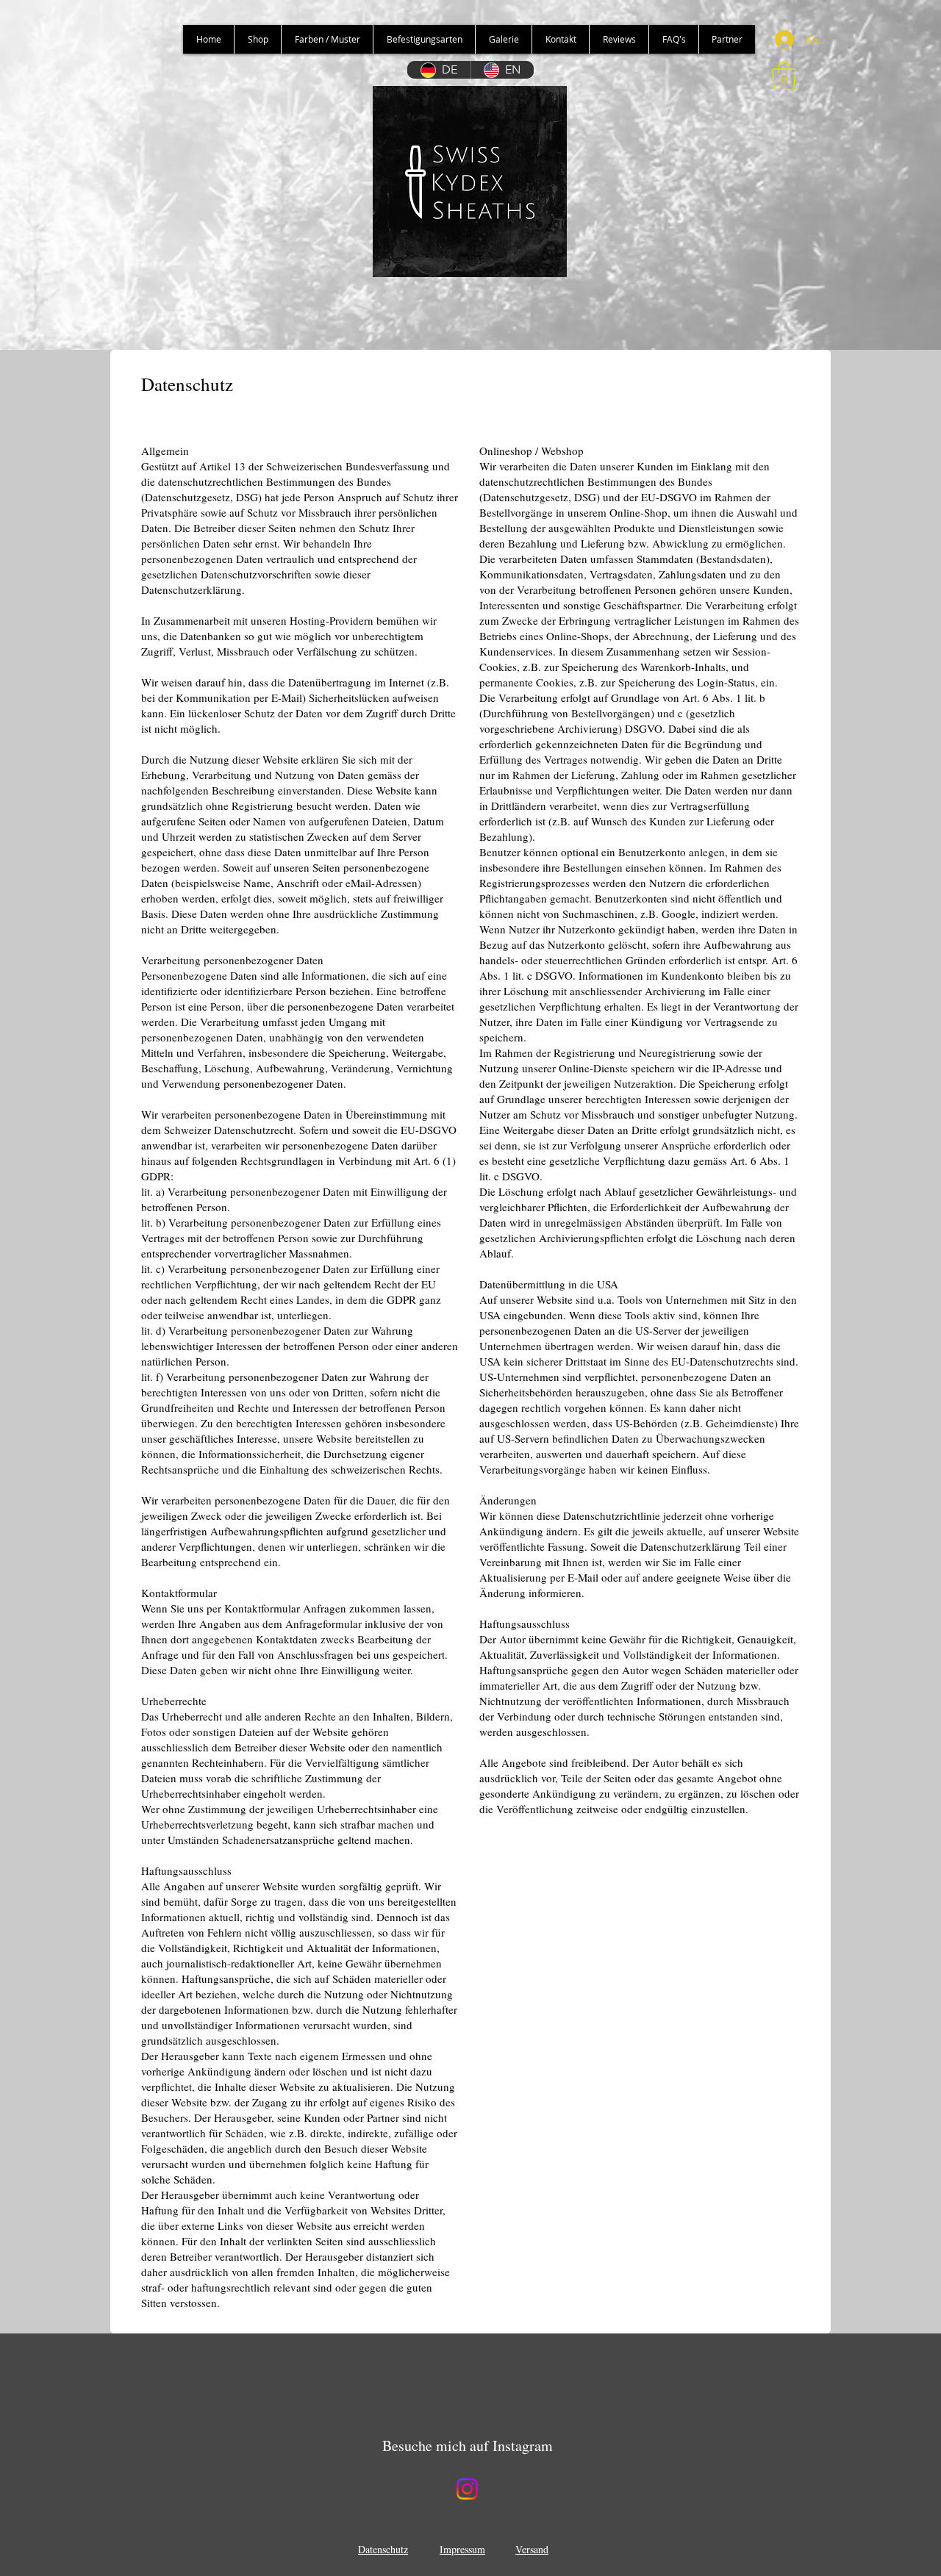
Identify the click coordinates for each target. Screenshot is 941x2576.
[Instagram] (467, 2489)
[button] (784, 75)
